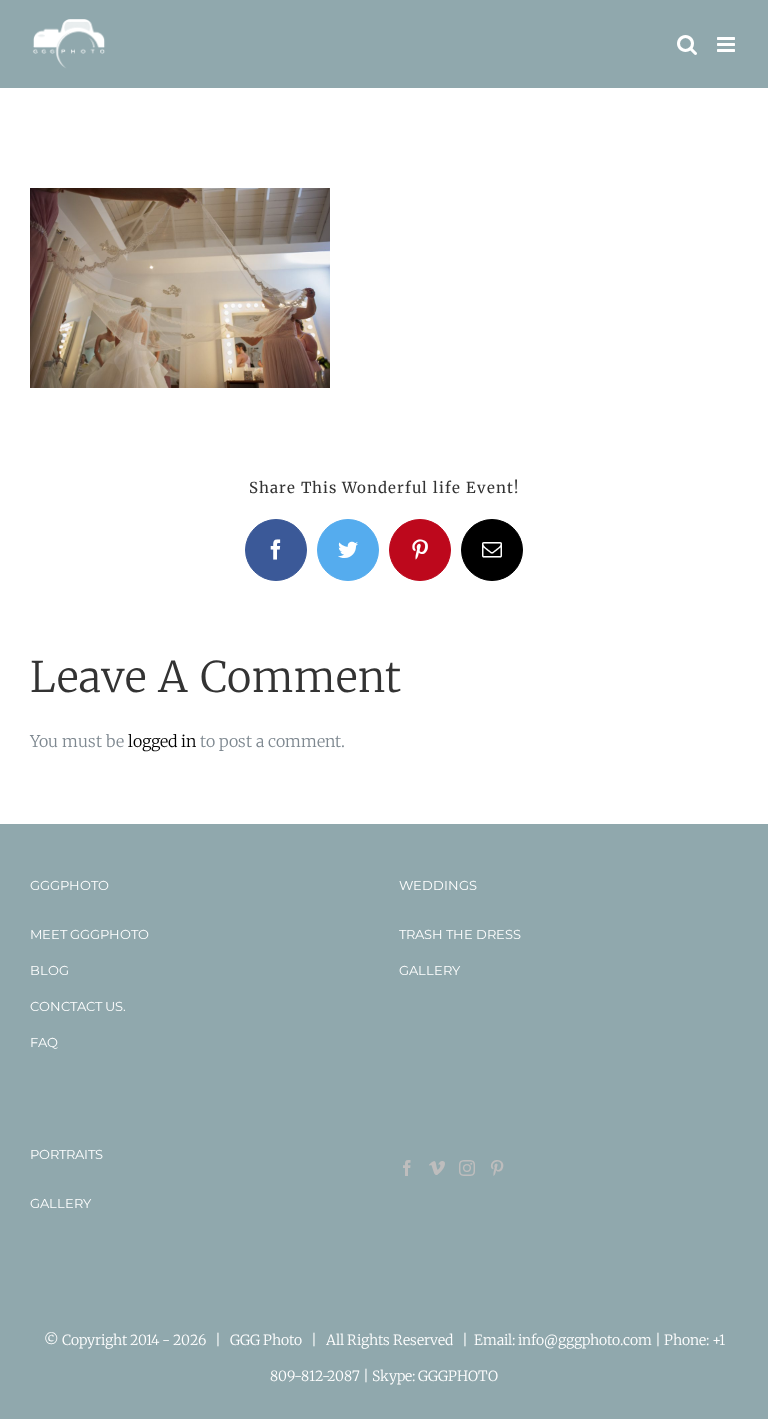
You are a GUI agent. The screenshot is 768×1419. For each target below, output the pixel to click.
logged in (162, 741)
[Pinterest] (497, 1168)
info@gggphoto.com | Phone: (615, 1340)
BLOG (49, 970)
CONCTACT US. (78, 1006)
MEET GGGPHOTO (89, 934)
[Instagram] (467, 1168)
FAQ (44, 1042)
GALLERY (429, 970)
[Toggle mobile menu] (727, 44)
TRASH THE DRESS (460, 934)
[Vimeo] (437, 1168)
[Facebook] (407, 1168)
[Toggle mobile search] (687, 44)
